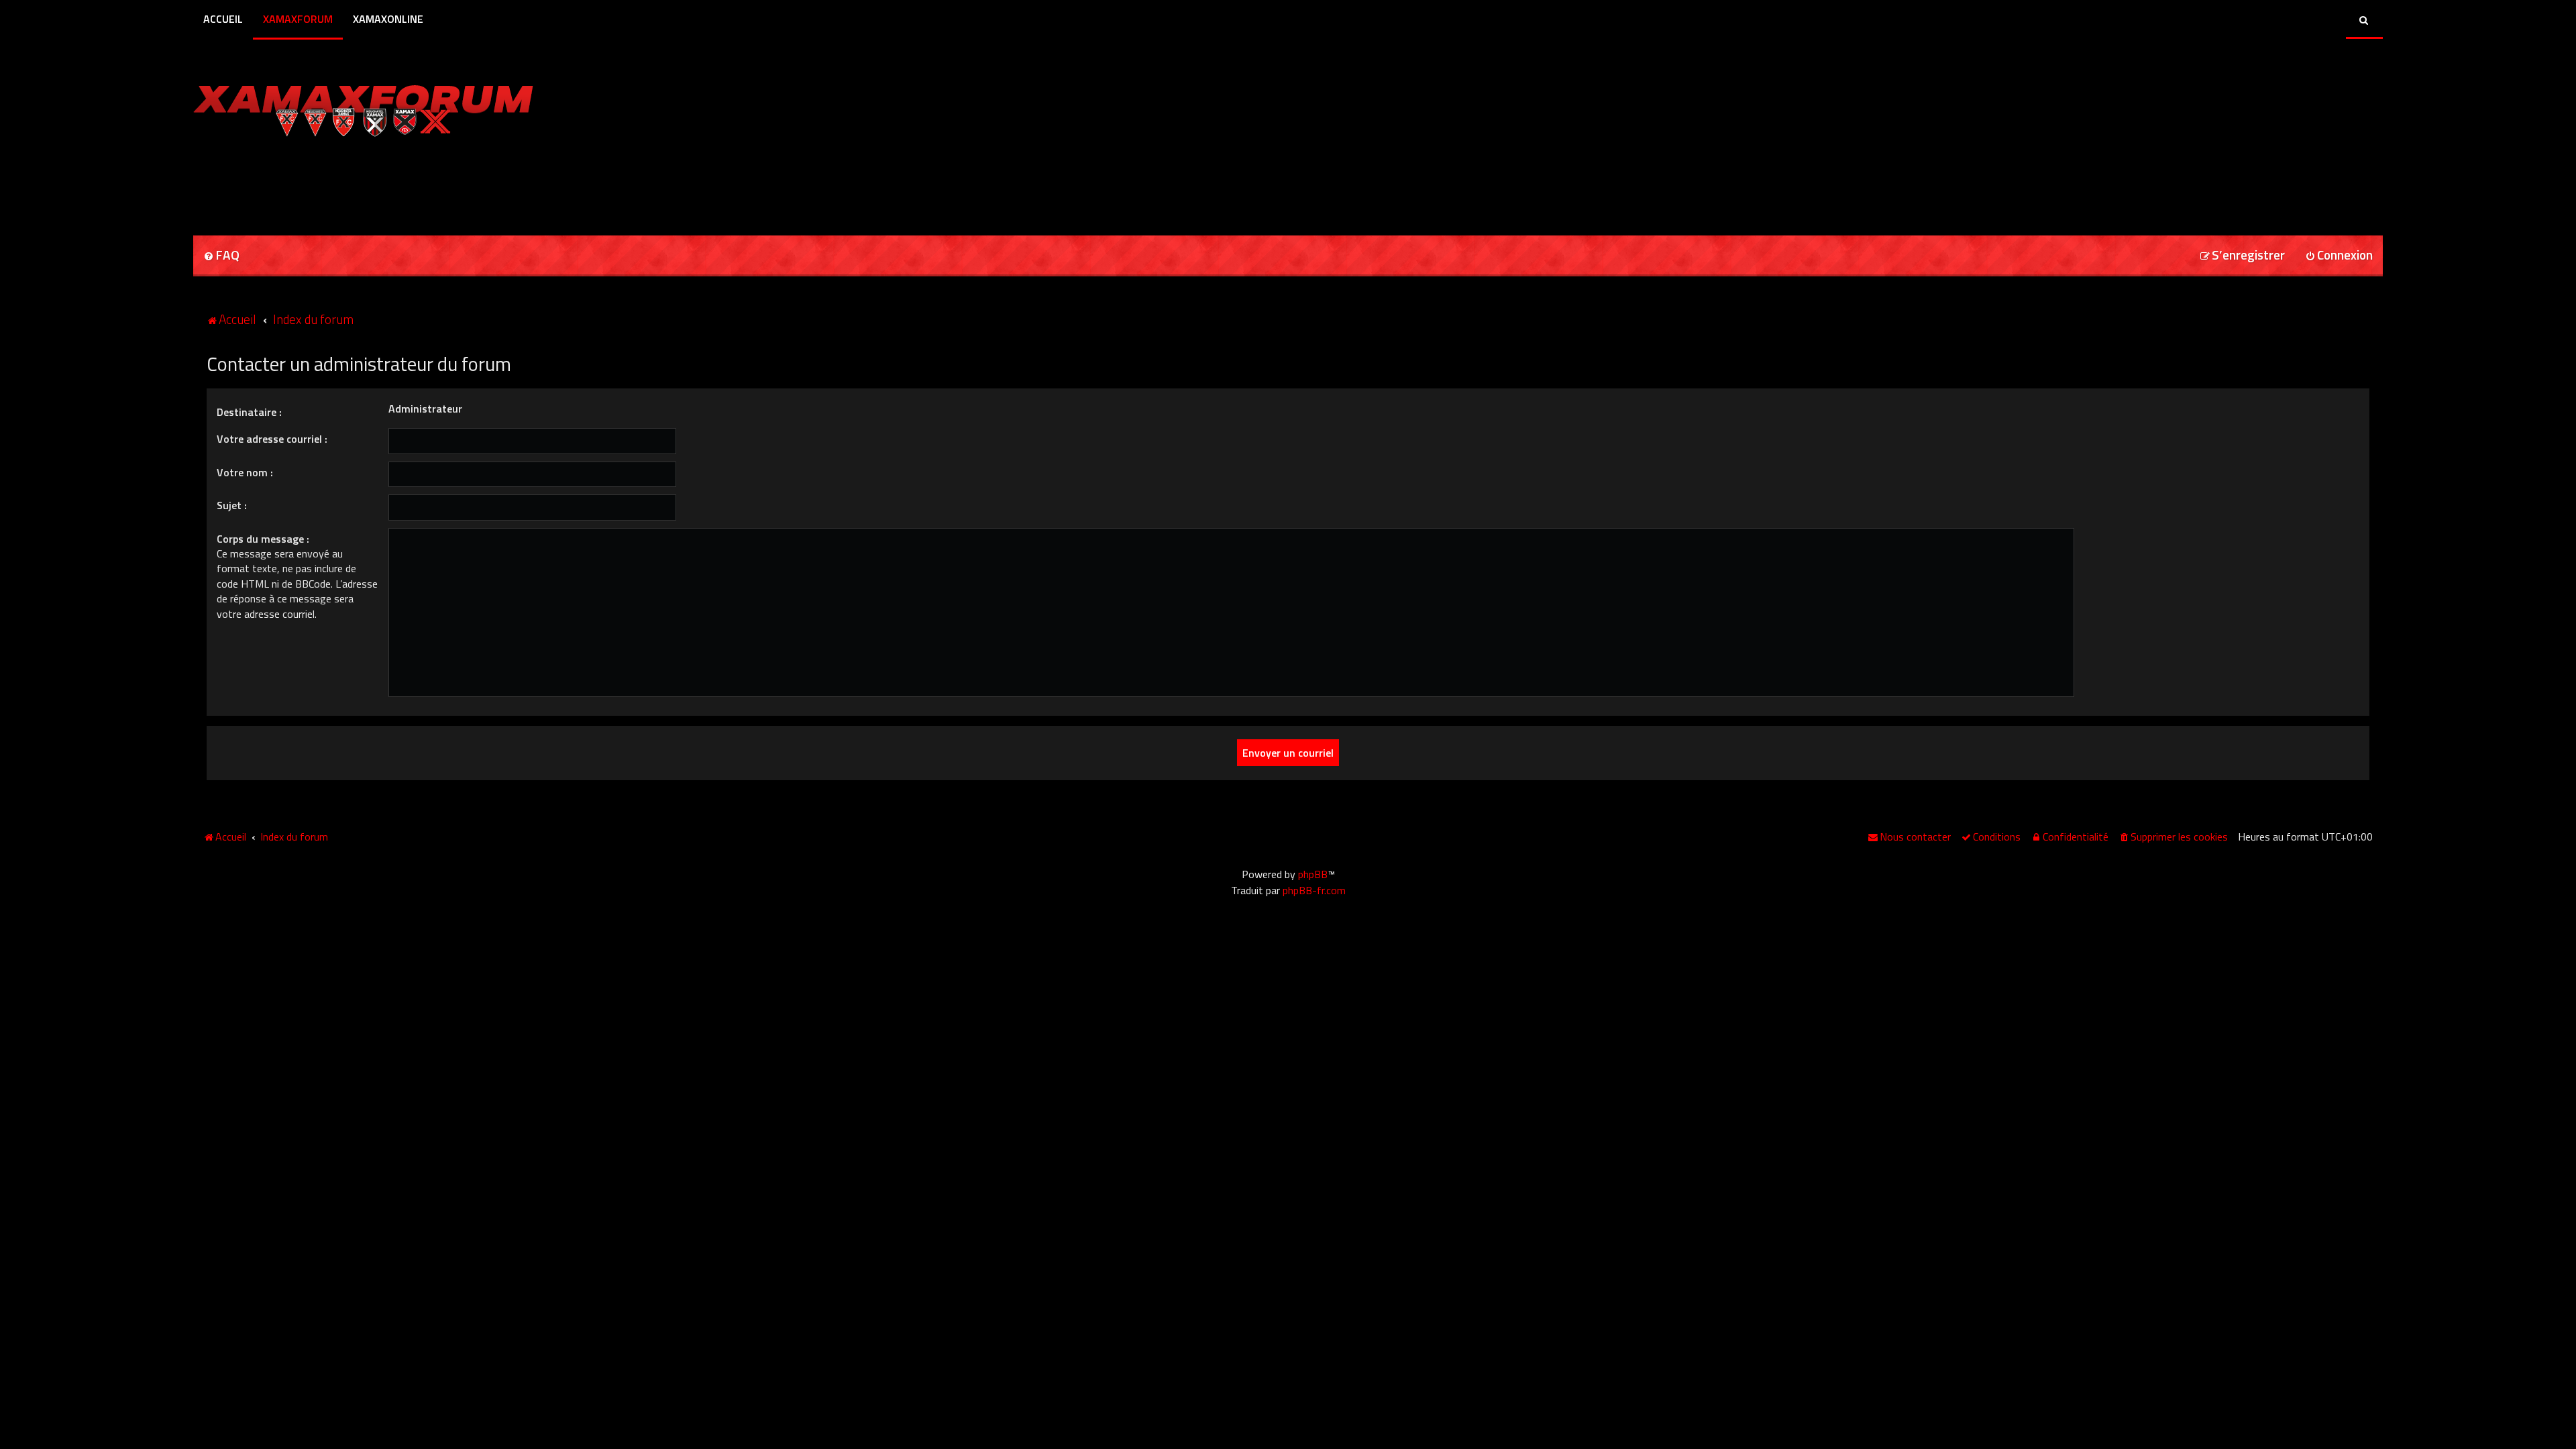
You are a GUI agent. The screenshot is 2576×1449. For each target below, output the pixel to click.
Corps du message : (263, 539)
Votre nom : (245, 472)
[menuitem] (221, 256)
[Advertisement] (350, 182)
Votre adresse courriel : (272, 439)
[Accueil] (363, 107)
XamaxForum (298, 19)
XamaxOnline (388, 19)
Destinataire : (249, 412)
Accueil (223, 19)
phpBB (1313, 874)
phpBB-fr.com (1314, 890)
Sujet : (232, 505)
